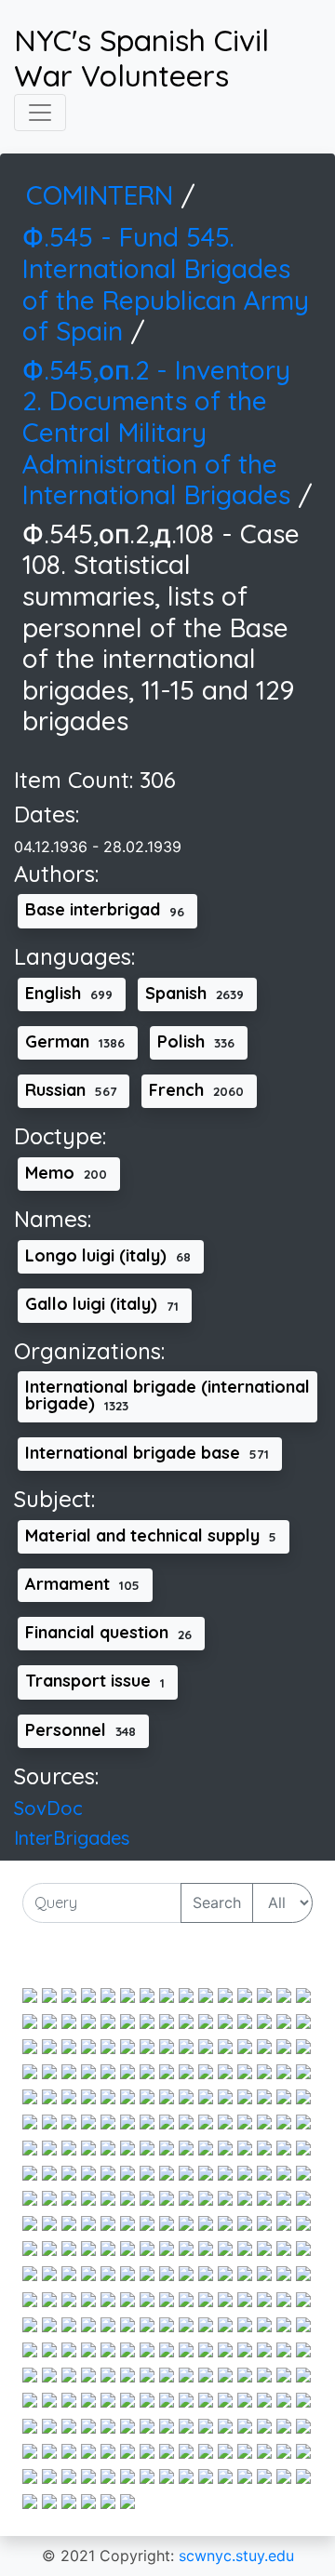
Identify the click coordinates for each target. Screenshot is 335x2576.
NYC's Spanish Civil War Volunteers (141, 58)
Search (217, 1902)
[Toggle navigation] (40, 113)
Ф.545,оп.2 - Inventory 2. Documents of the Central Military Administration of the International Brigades (160, 432)
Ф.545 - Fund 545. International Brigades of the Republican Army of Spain (166, 284)
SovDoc (48, 1808)
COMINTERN (103, 195)
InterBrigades (72, 1838)
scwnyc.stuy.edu (236, 2556)
